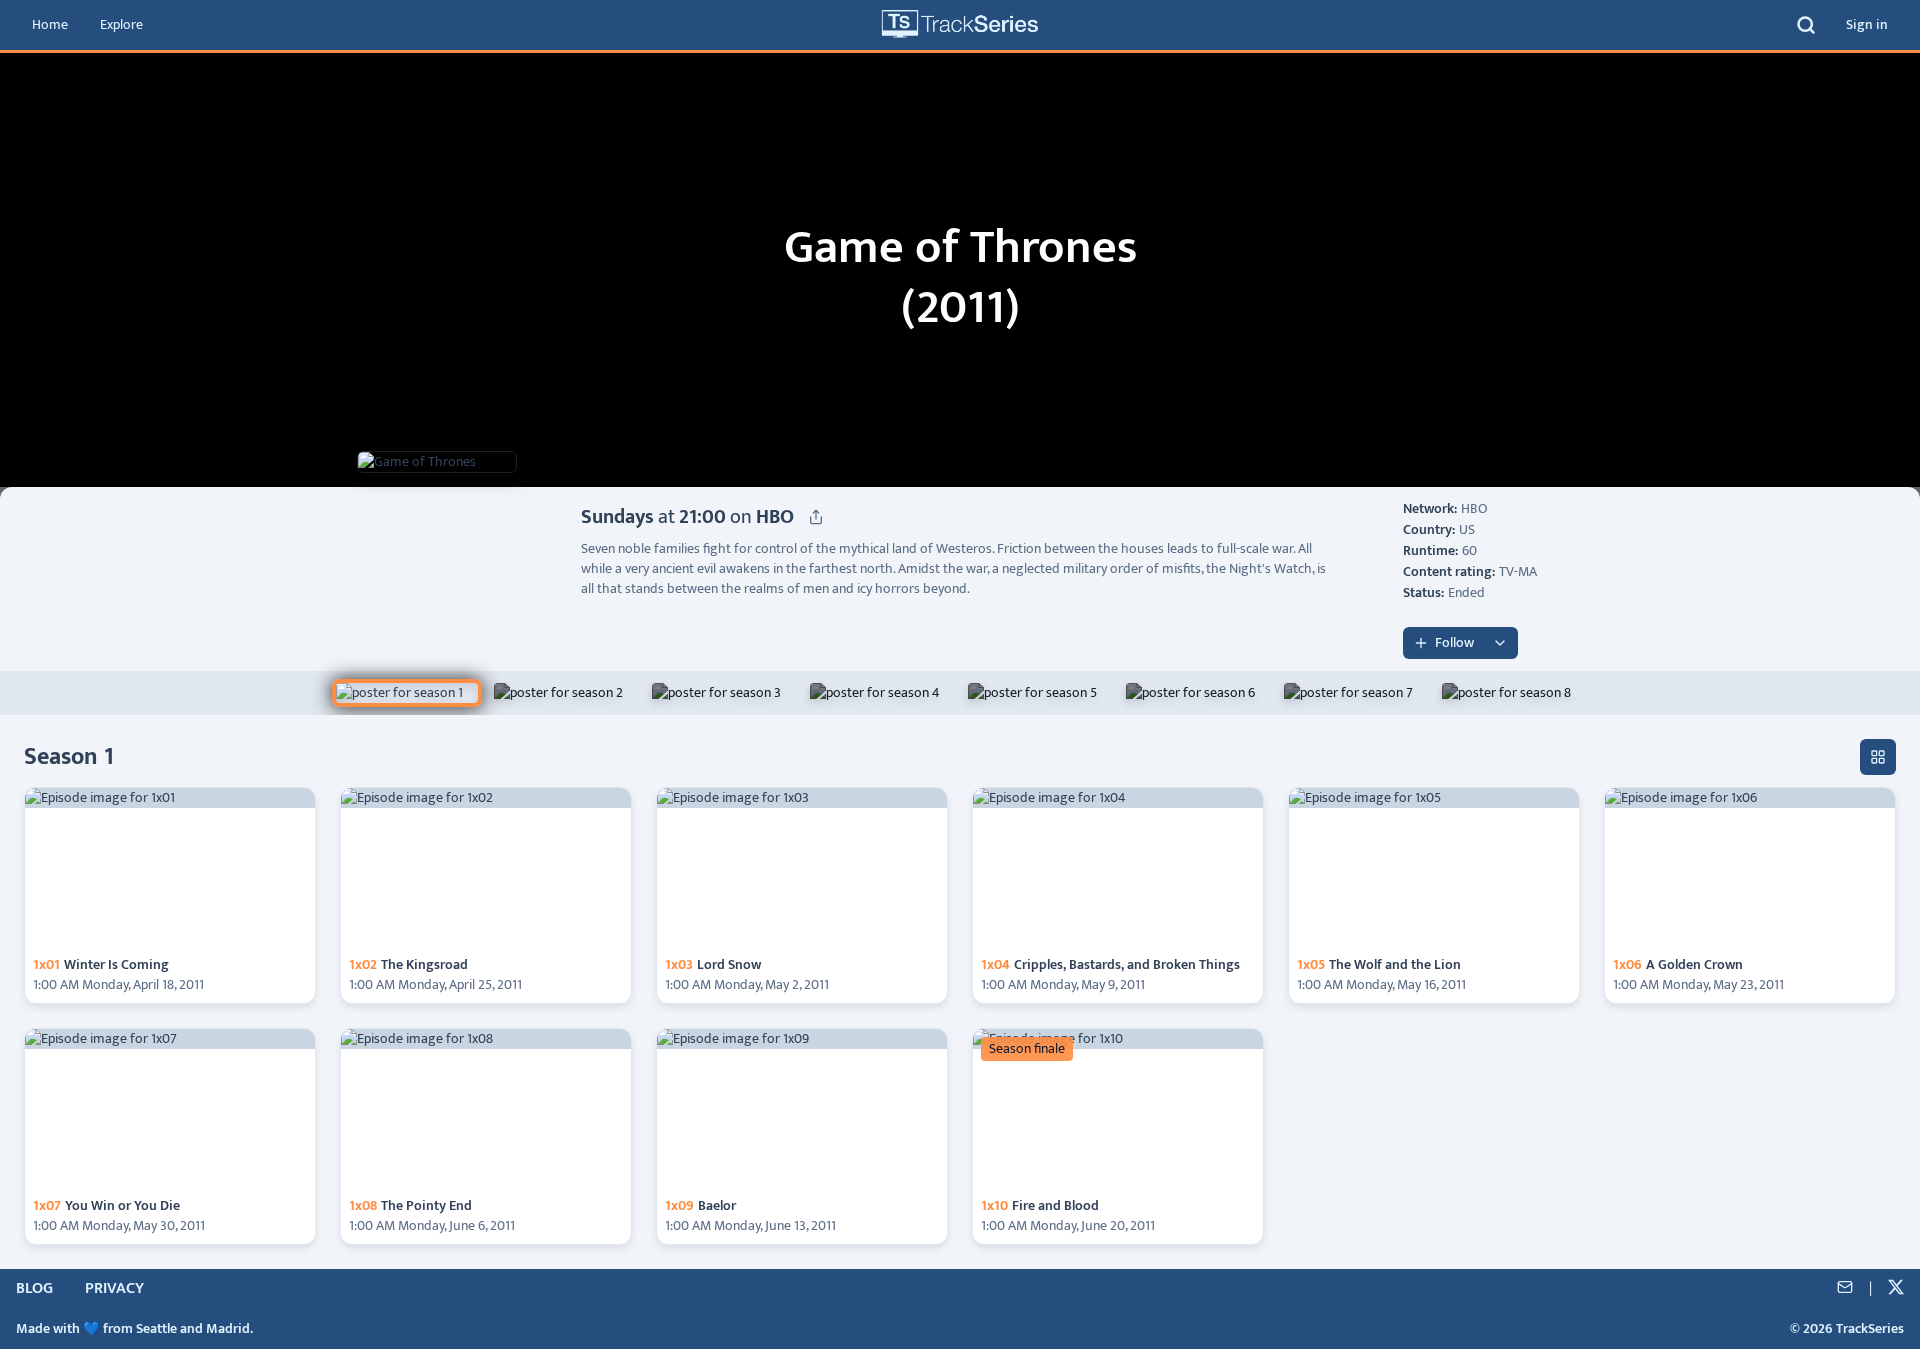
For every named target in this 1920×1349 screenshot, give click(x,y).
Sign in (1867, 24)
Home (50, 24)
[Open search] (1806, 25)
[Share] (816, 517)
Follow (1454, 642)
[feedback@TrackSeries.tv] (1845, 1289)
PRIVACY (114, 1289)
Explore (121, 24)
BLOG (34, 1289)
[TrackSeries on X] (1896, 1289)
